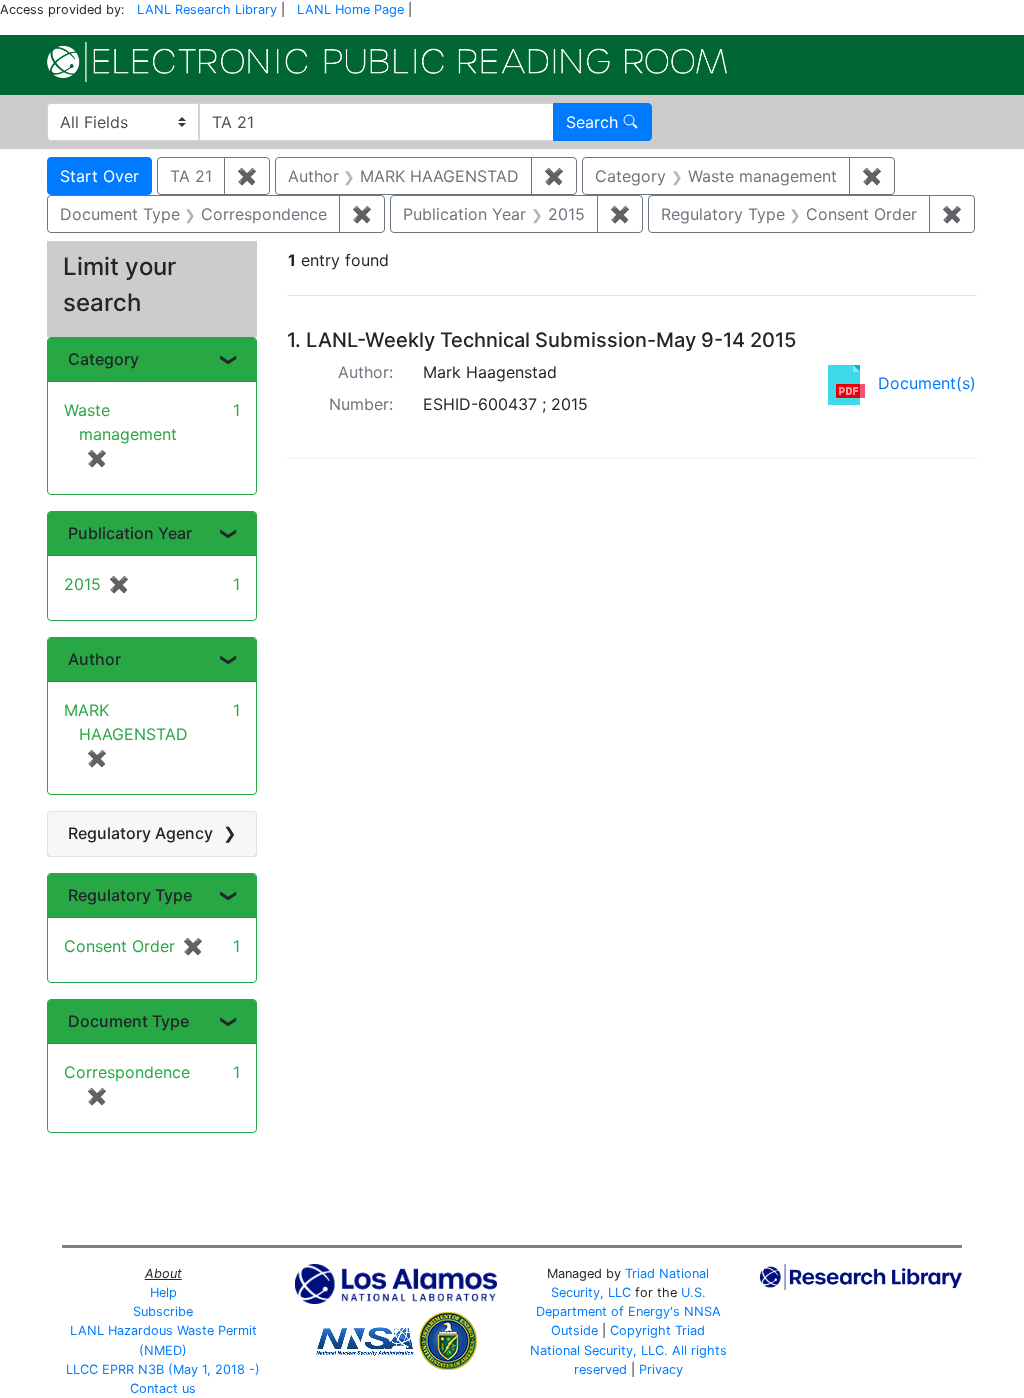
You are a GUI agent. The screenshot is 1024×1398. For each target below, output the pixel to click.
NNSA (702, 1311)
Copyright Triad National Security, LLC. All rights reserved (628, 1349)
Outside (574, 1330)
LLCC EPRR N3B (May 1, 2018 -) (163, 1369)
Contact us (163, 1388)
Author (94, 659)
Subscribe (163, 1311)
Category (103, 359)
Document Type (128, 1021)
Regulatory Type (130, 895)
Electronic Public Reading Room (387, 62)
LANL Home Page (350, 9)
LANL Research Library (207, 9)
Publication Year (130, 533)
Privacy (661, 1369)
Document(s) (927, 383)
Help (163, 1292)
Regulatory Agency (140, 833)
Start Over (99, 176)
